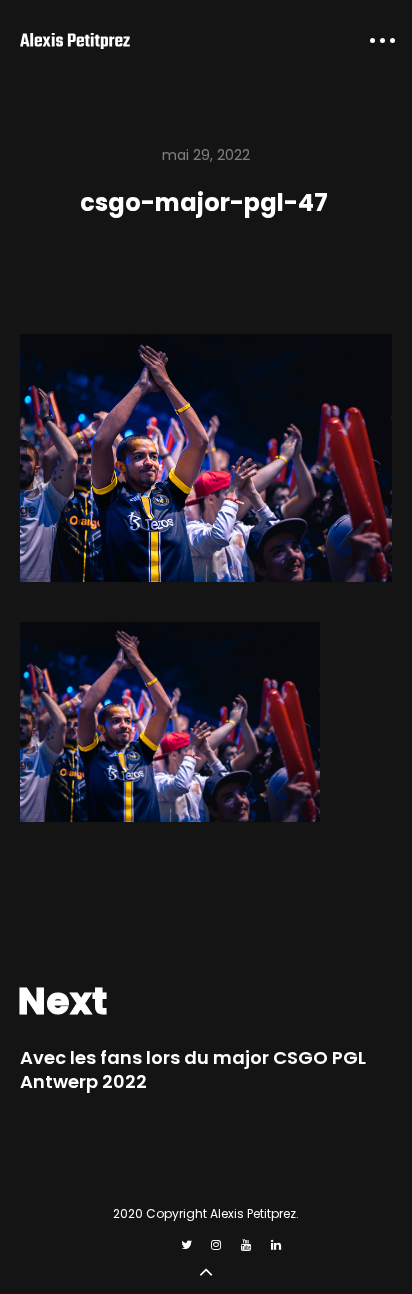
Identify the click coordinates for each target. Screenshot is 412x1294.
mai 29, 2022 (206, 155)
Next (62, 1001)
